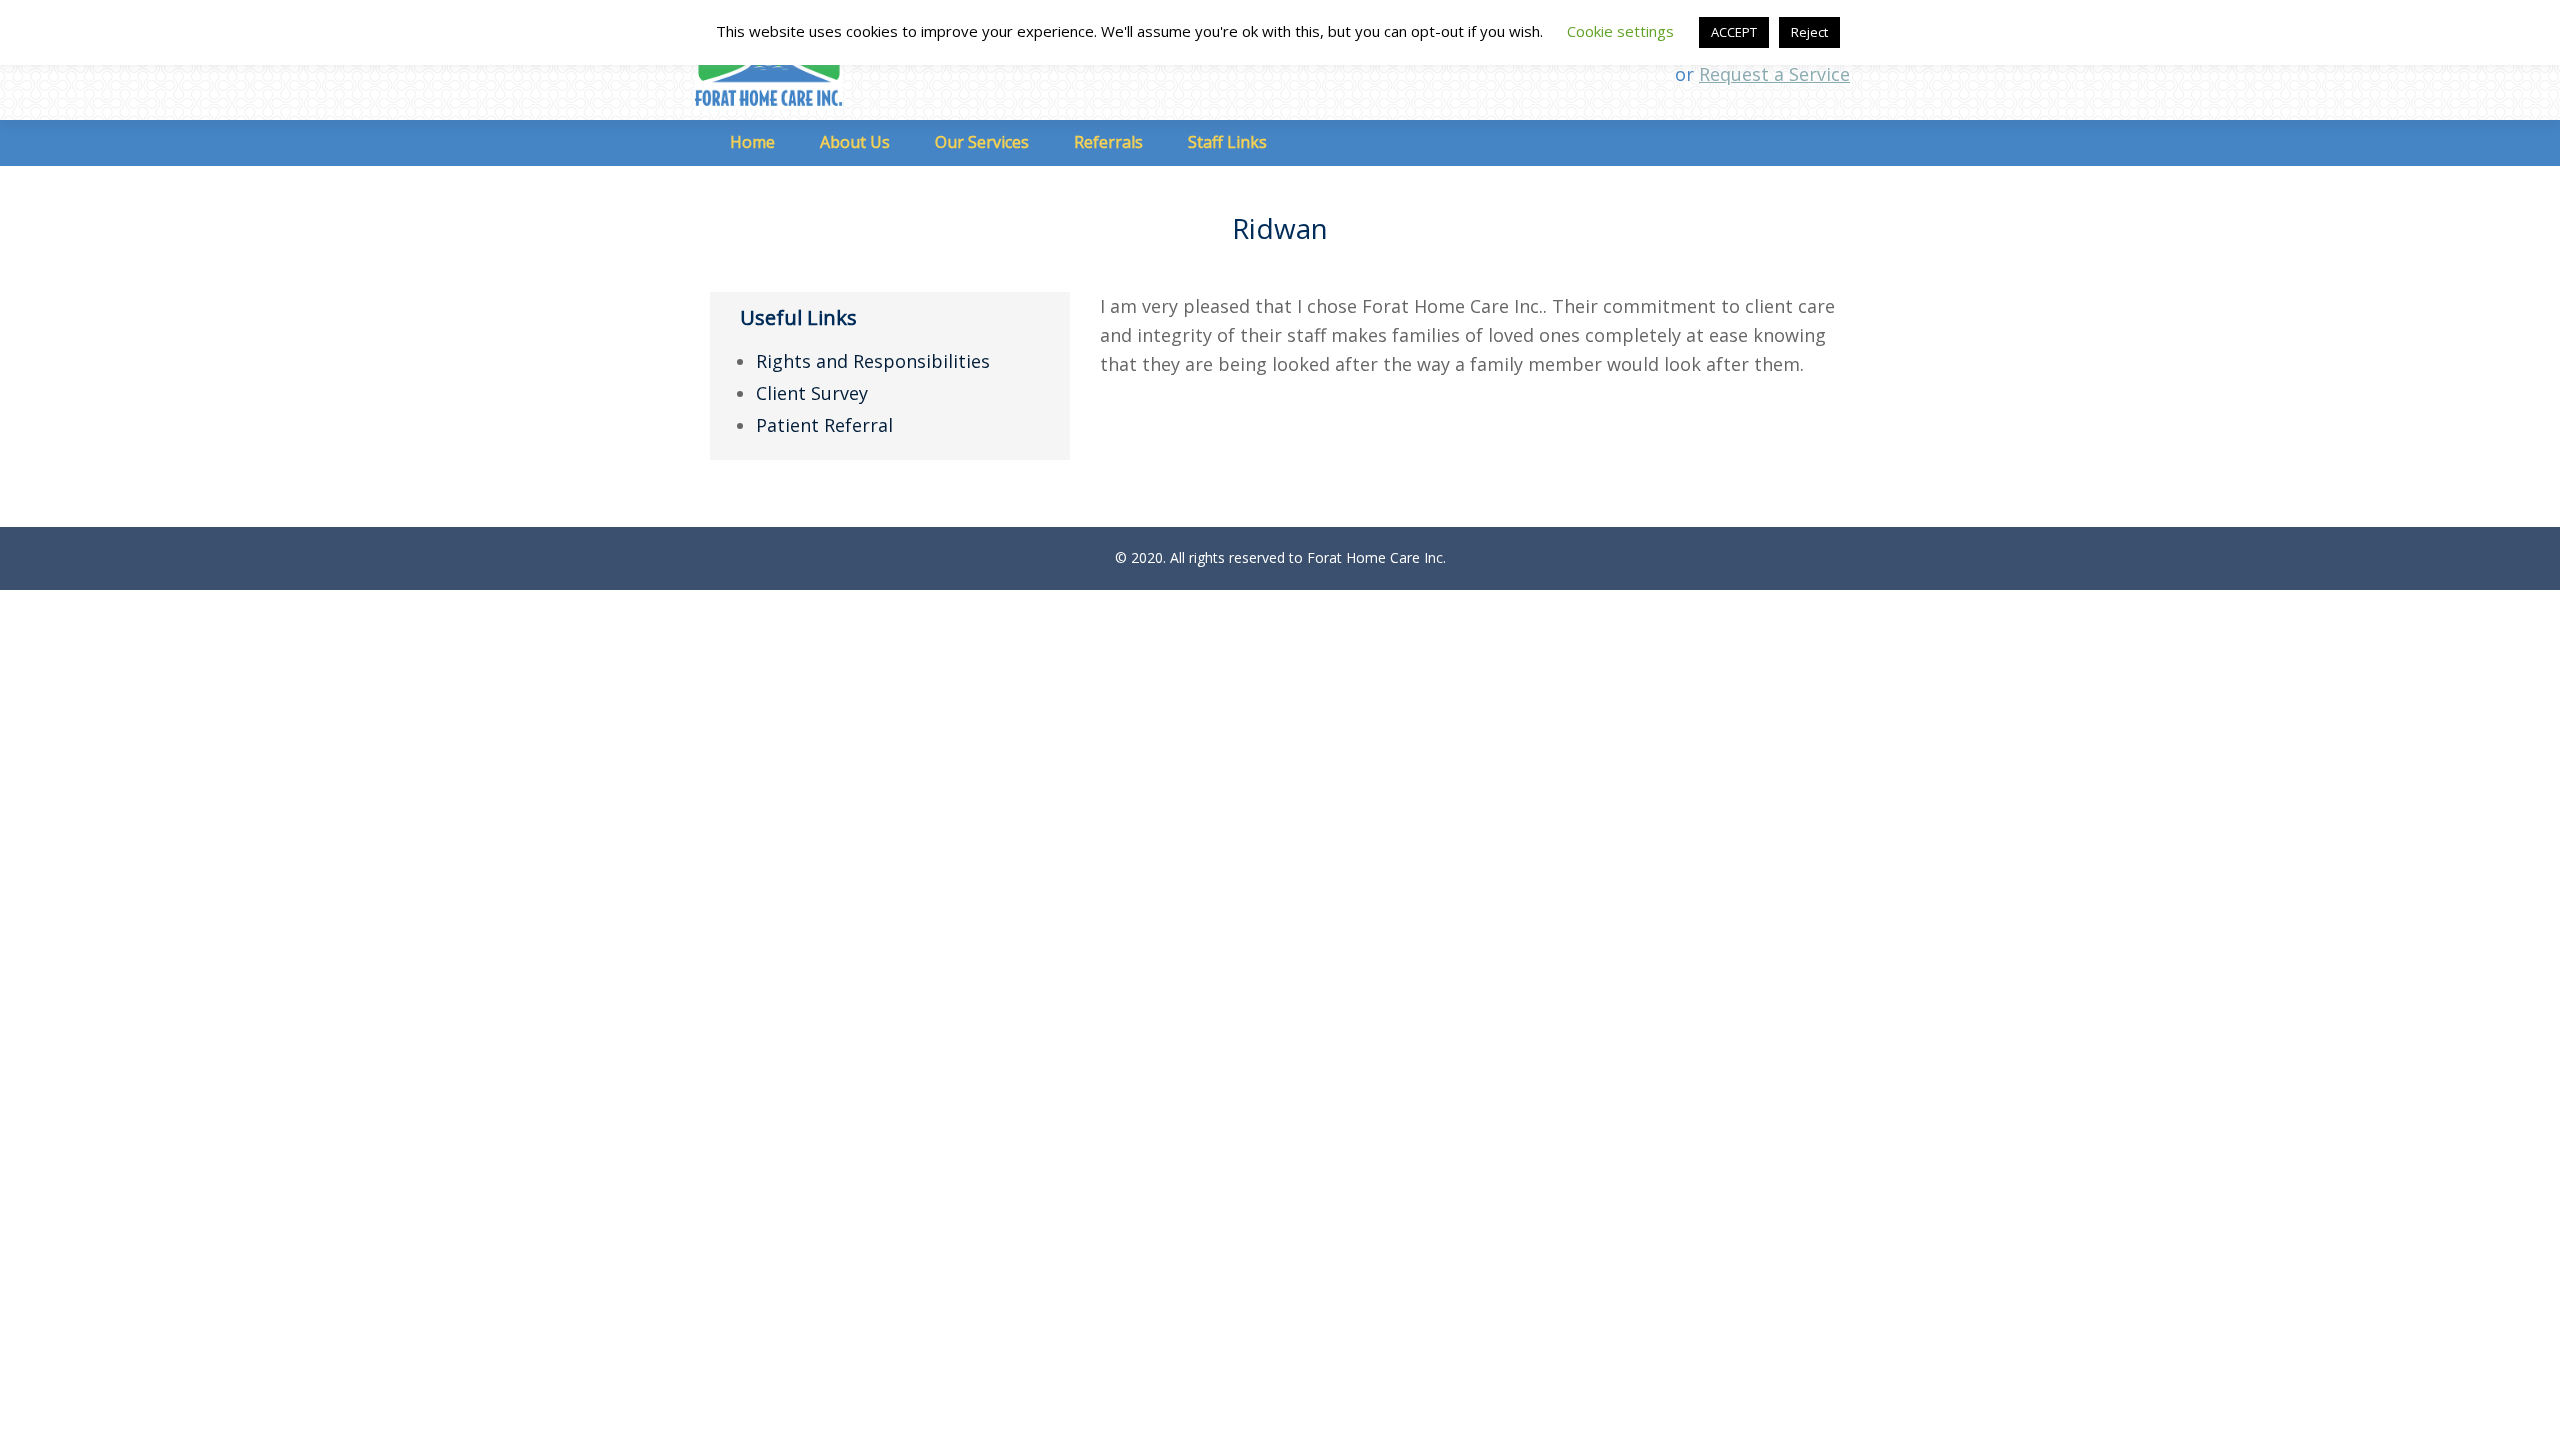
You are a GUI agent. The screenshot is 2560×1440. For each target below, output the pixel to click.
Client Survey (812, 393)
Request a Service (1774, 74)
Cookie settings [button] (1620, 31)
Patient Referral (824, 425)
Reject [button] (1809, 32)
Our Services (982, 142)
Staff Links (1227, 142)
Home (752, 142)
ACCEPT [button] (1734, 32)
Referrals (1108, 142)
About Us (855, 142)
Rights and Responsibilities (873, 361)
